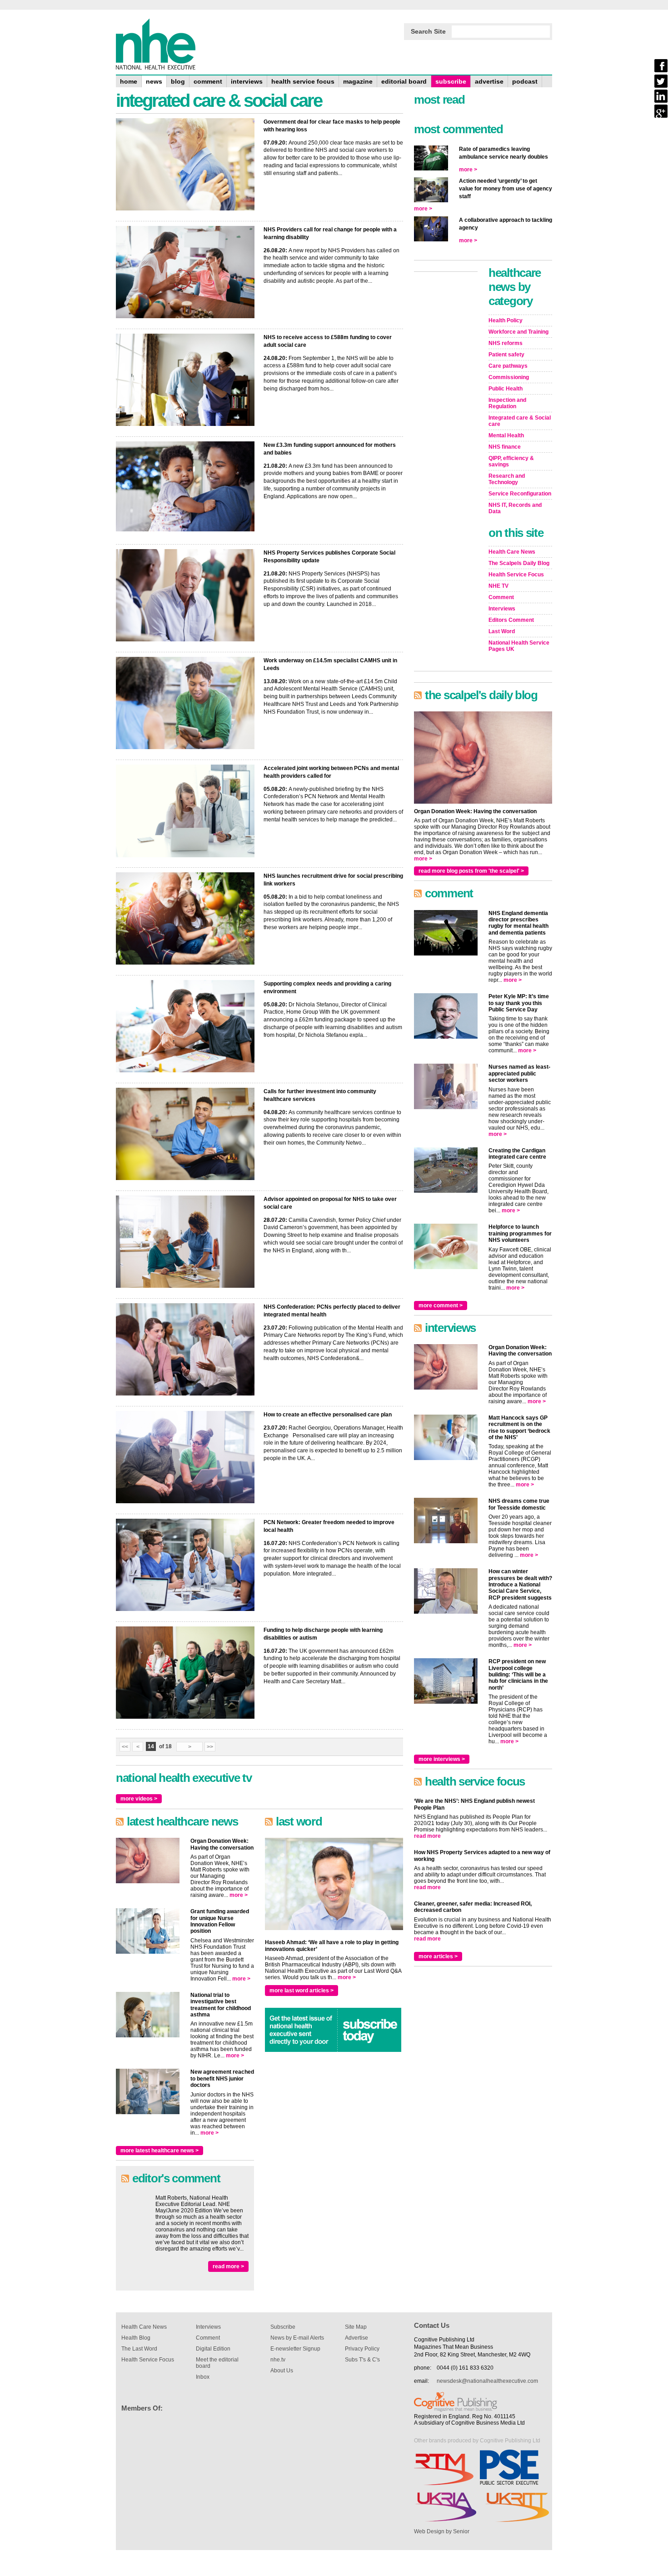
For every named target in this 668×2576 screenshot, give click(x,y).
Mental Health (506, 435)
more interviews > (442, 1759)
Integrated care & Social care (520, 421)
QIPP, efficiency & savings (511, 461)
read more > (228, 2266)
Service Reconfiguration (520, 494)
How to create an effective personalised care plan (328, 1415)
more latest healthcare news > (160, 2151)
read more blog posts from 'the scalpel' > (471, 871)
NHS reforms (506, 343)
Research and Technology (507, 479)
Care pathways (508, 366)
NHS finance (505, 447)
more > (239, 1895)
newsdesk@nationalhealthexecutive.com (487, 2381)
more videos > (139, 1799)
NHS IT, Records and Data (515, 508)
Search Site (428, 31)
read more (427, 1836)
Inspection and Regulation (507, 403)
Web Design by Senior (442, 2531)
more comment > (441, 1306)
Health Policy (506, 320)
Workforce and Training (518, 332)
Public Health (506, 389)
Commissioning (509, 377)
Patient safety (506, 355)
